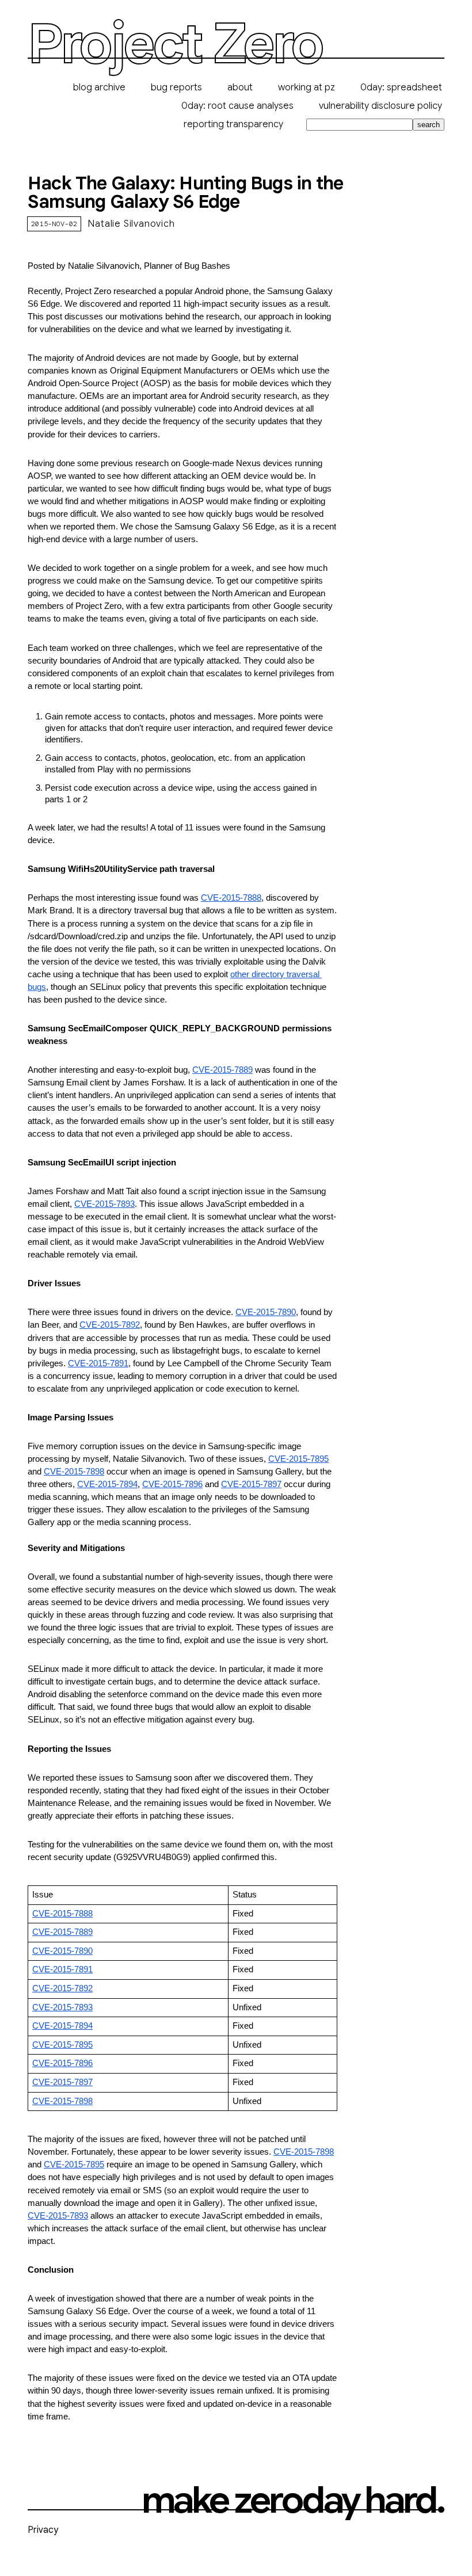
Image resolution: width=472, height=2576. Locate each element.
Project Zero (175, 44)
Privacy (43, 2530)
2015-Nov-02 (54, 224)
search (429, 125)
